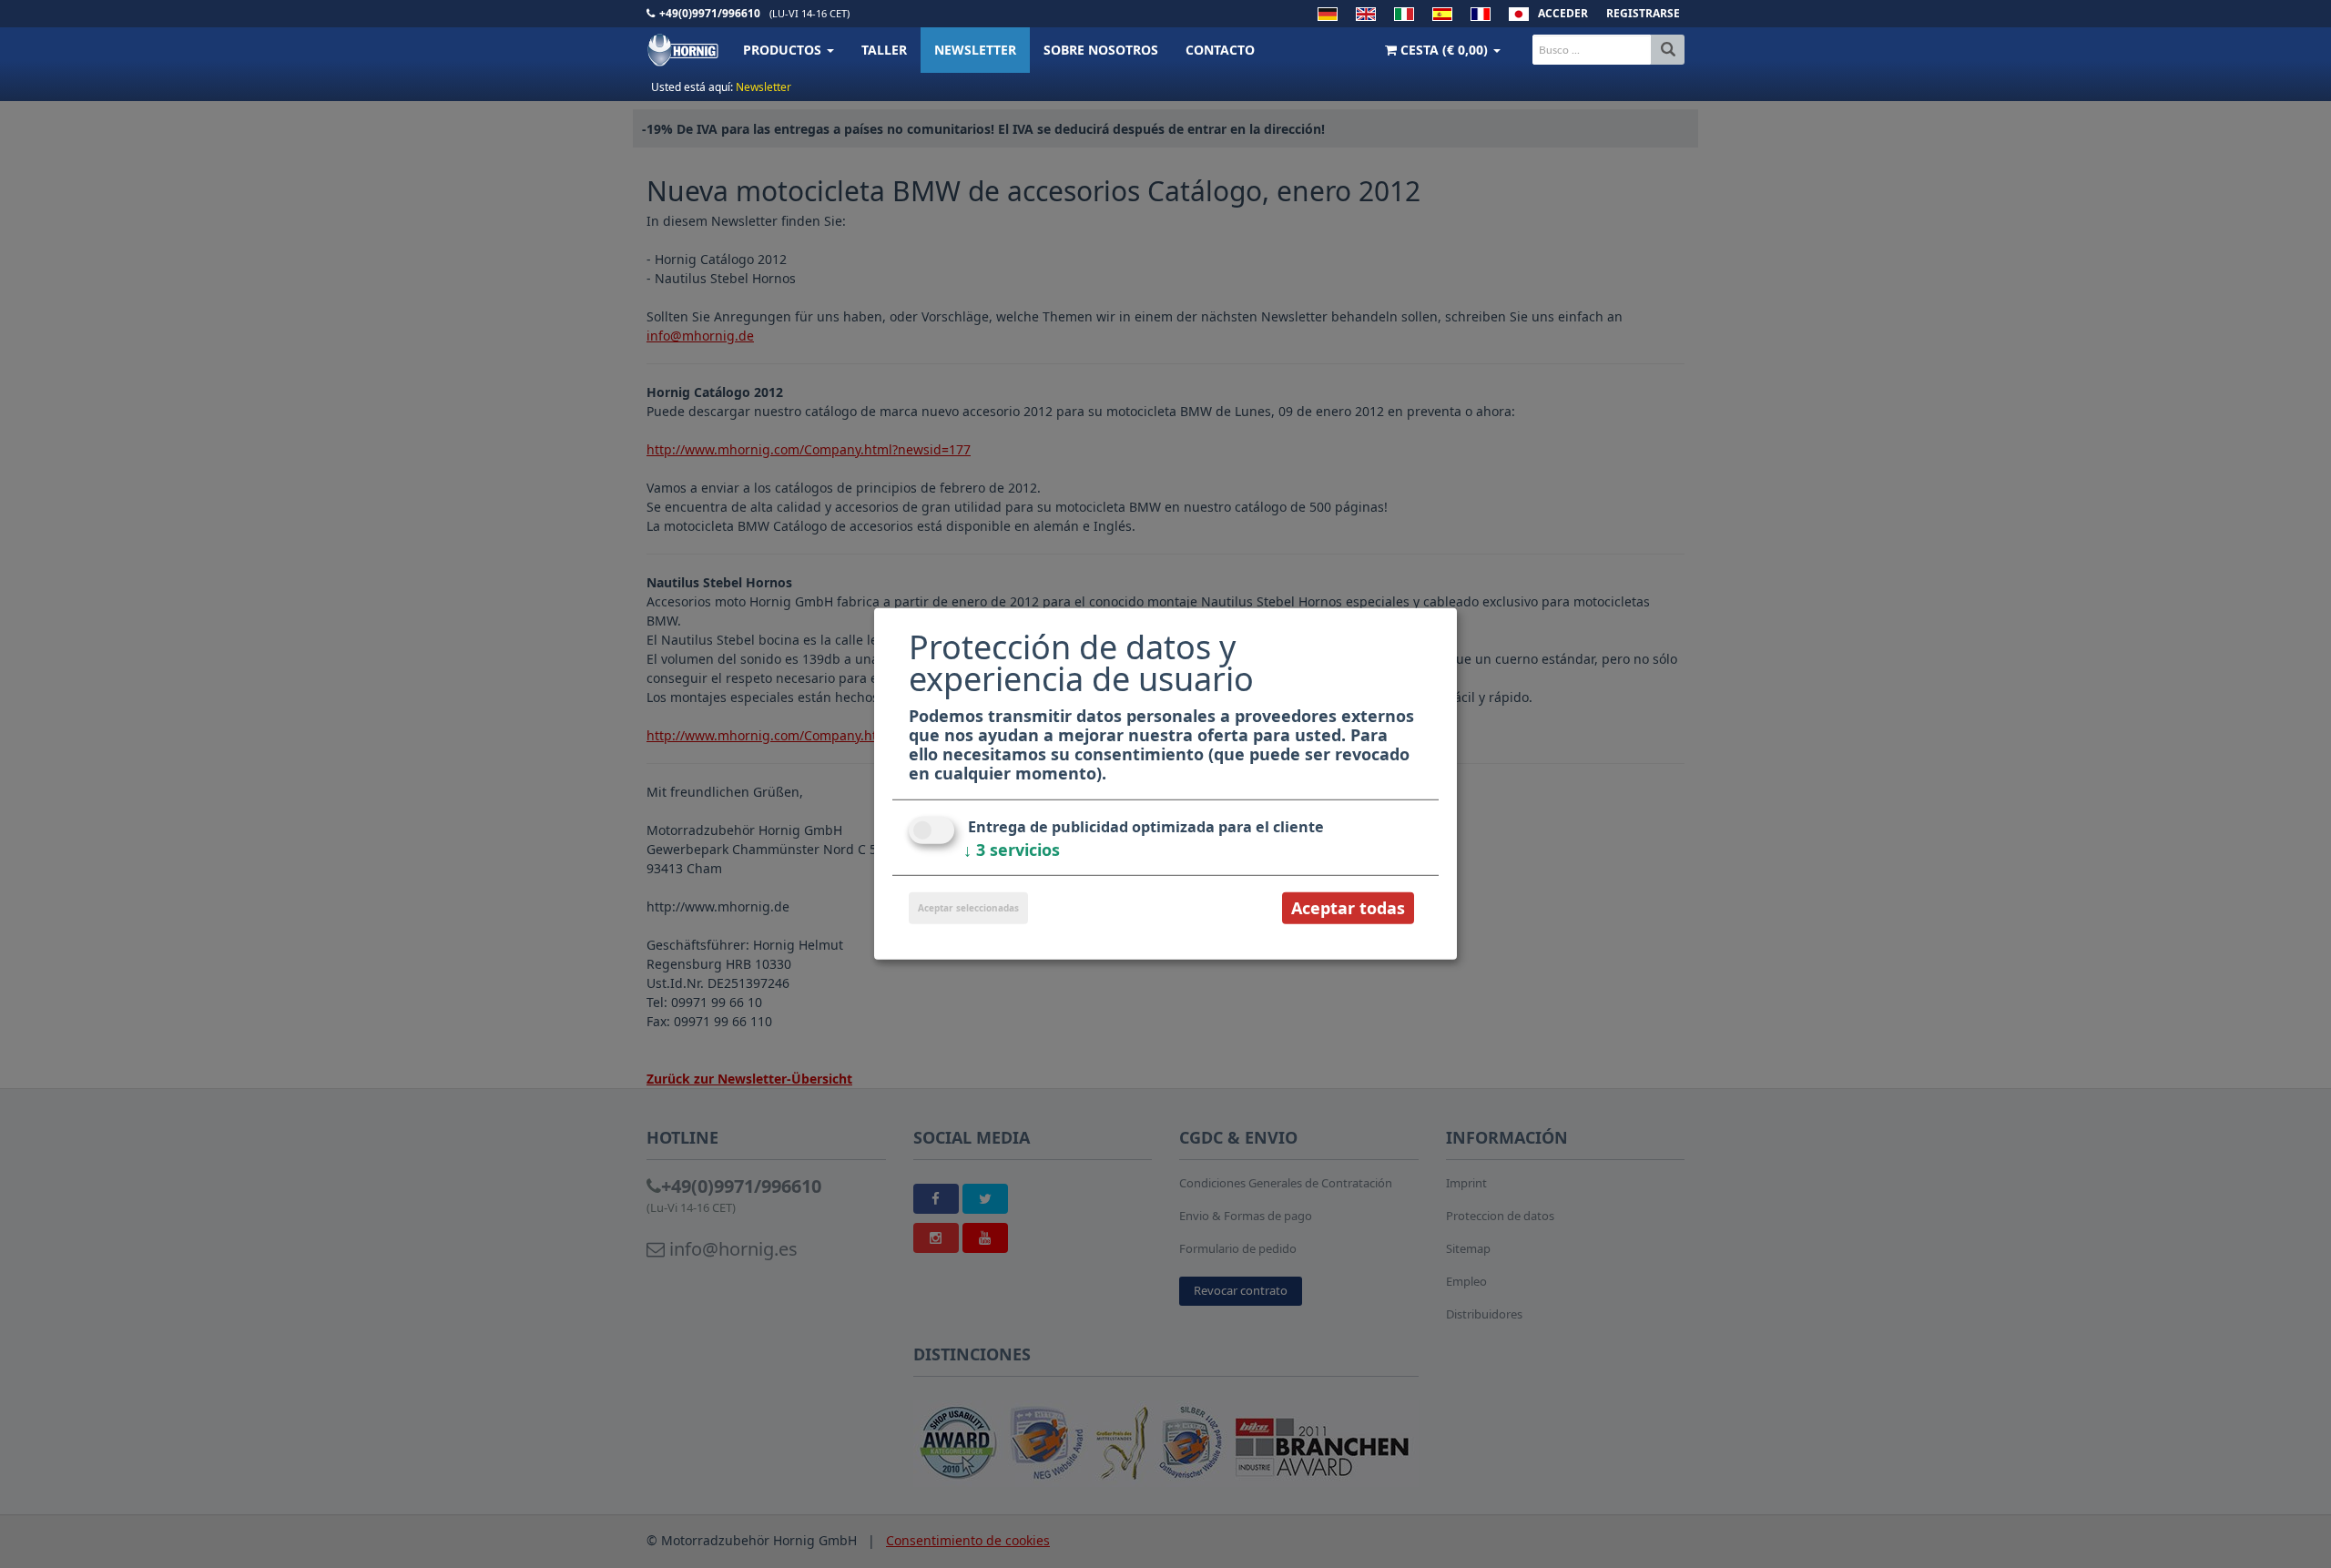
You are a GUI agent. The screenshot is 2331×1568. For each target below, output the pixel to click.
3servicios (1012, 850)
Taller (884, 50)
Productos (784, 50)
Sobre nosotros (1101, 50)
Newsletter (975, 50)
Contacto (1220, 50)
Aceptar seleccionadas (968, 908)
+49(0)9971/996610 (710, 13)
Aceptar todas (1348, 908)
